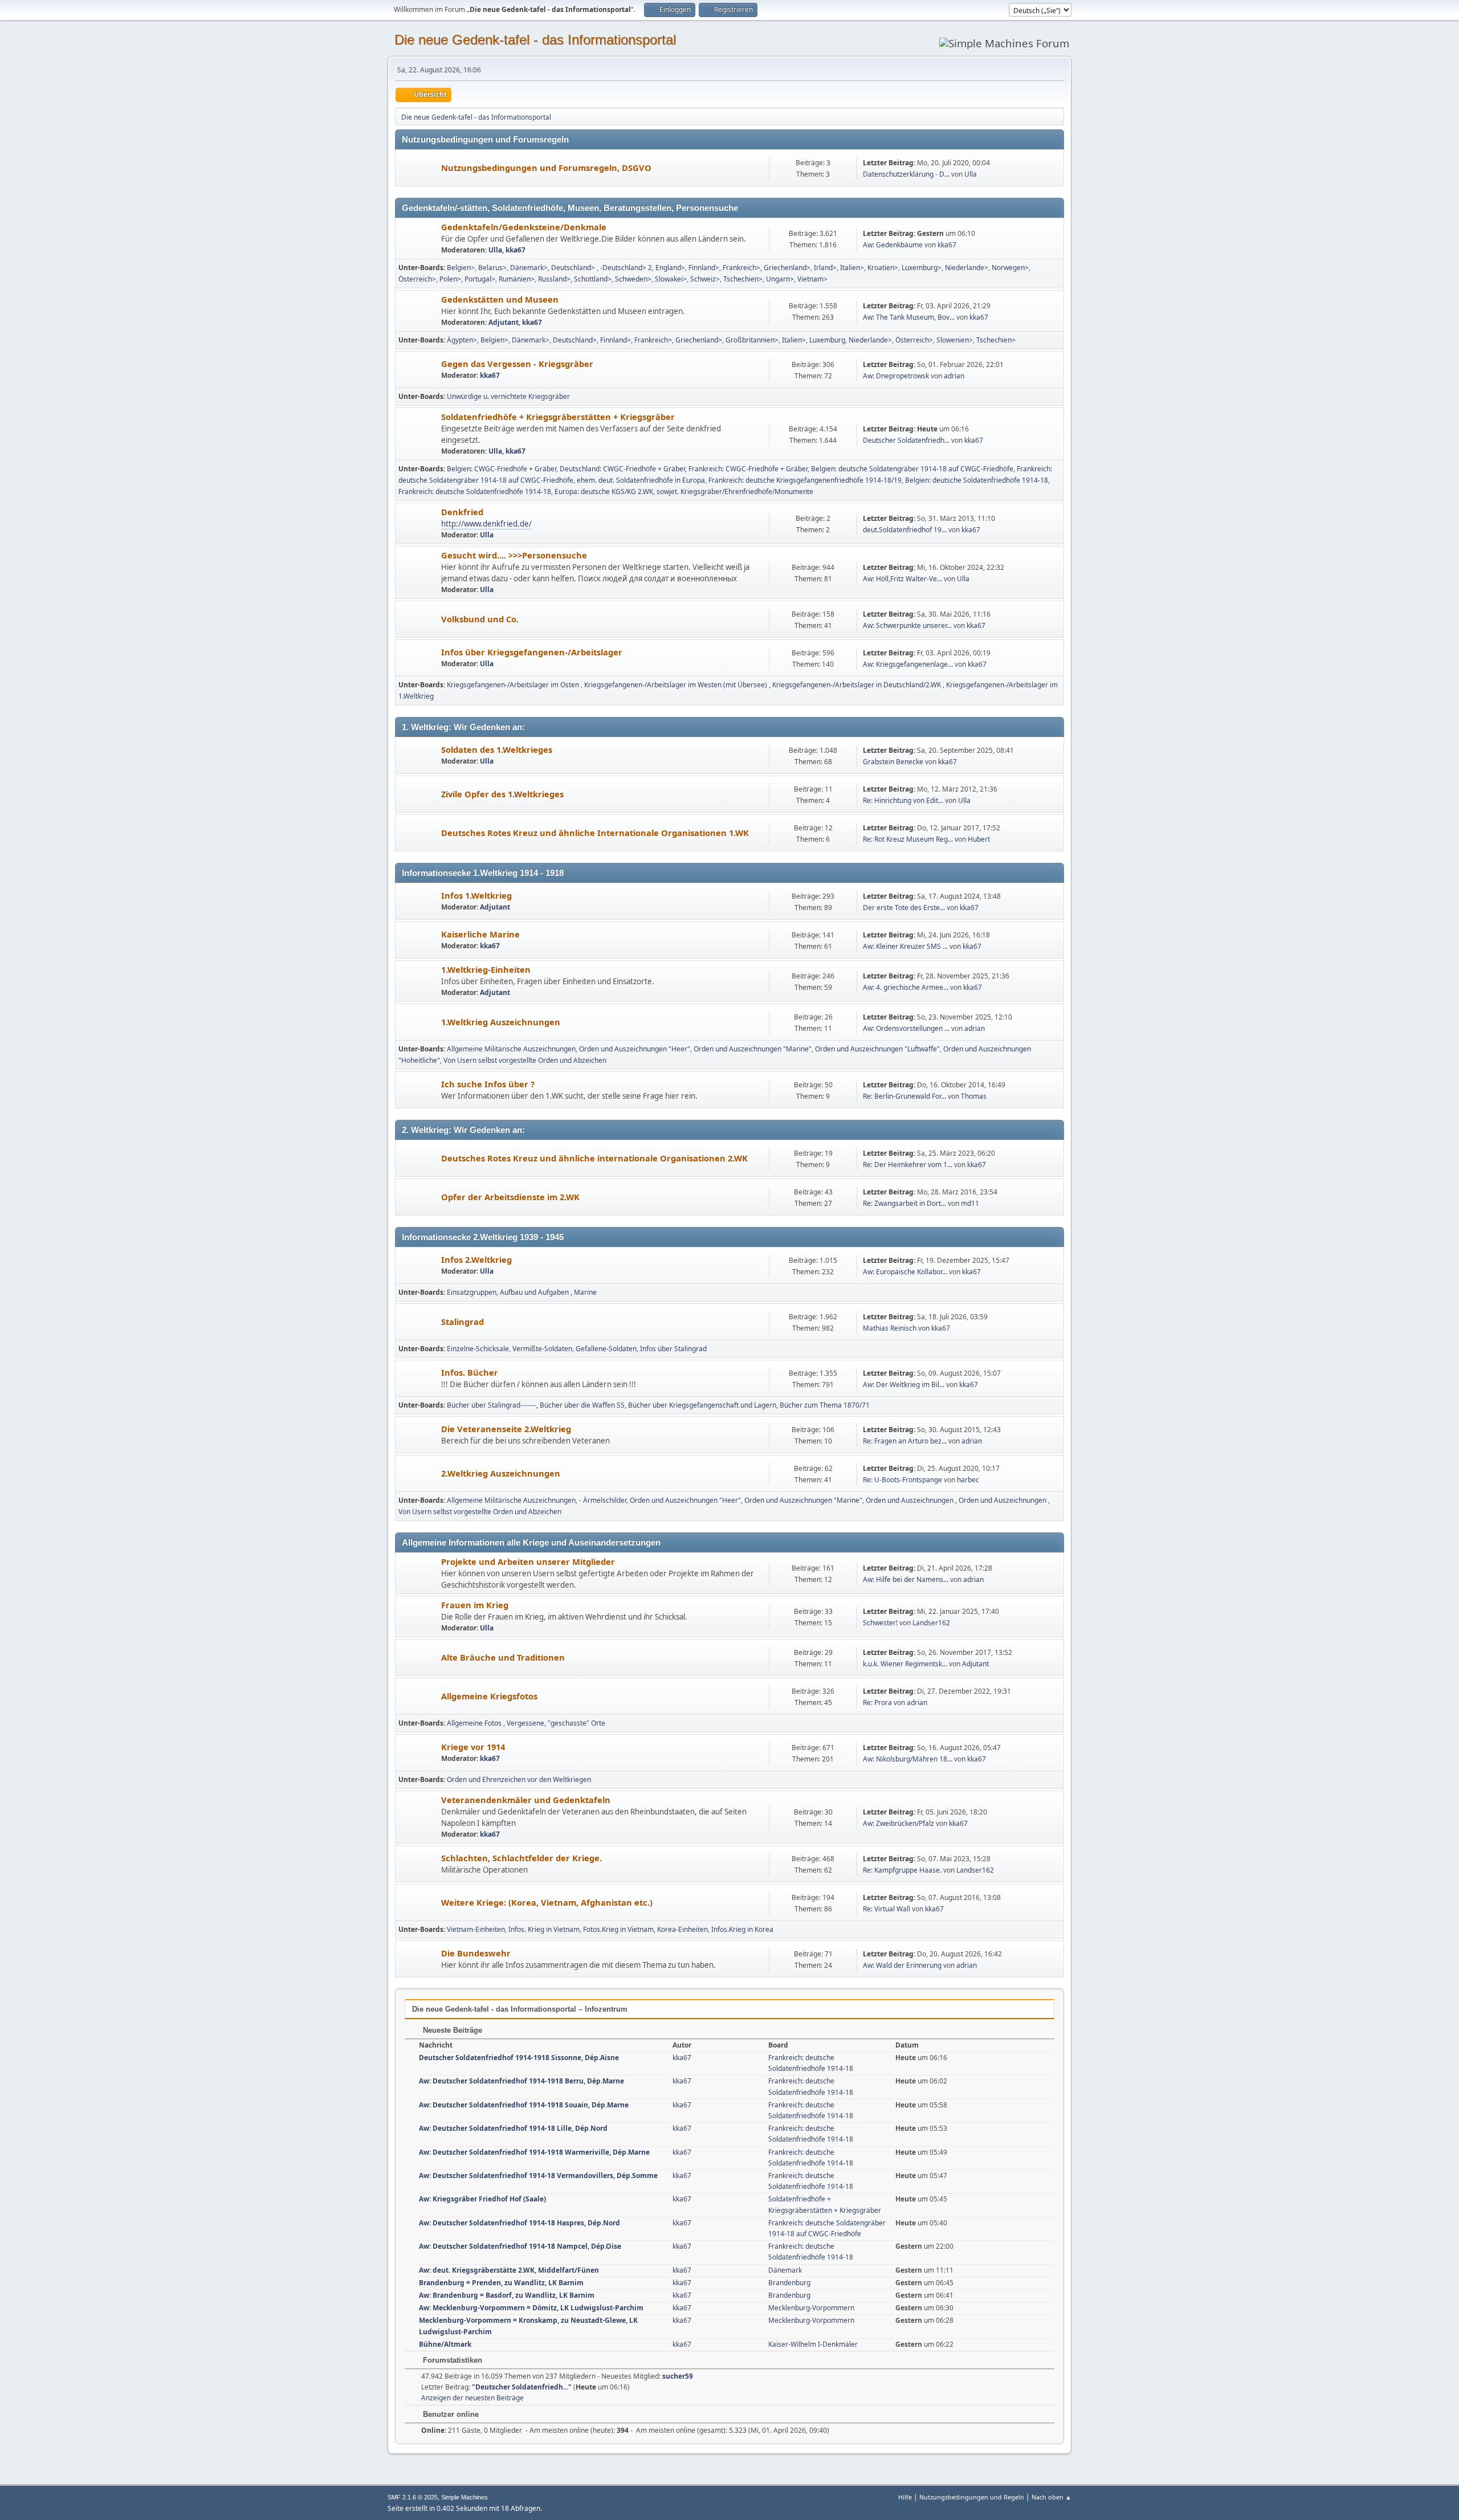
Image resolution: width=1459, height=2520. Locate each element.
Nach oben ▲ (1052, 2497)
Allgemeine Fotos (475, 1723)
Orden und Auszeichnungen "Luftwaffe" (877, 1049)
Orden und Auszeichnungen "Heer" (635, 1049)
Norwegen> (1010, 268)
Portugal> (480, 279)
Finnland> (704, 268)
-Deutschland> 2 (626, 268)
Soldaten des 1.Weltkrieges (497, 749)
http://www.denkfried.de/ (486, 524)
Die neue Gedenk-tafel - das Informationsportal (535, 40)
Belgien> (461, 268)
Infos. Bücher (470, 1372)
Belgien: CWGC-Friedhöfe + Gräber (502, 469)
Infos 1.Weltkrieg (476, 895)
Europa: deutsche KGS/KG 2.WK (604, 492)
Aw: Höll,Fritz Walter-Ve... (902, 579)
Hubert (979, 839)
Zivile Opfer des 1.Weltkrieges (502, 794)
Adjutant (504, 322)
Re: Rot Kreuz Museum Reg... (908, 839)
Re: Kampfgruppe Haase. (902, 1870)
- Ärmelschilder (603, 1500)
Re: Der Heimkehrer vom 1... (908, 1165)
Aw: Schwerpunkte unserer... (907, 625)
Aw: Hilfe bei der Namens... (906, 1579)
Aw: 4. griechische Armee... (906, 987)
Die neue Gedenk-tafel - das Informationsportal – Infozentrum (520, 2009)
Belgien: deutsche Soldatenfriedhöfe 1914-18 (977, 480)
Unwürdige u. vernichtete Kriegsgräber (508, 396)
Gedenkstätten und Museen (500, 299)
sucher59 (678, 2376)
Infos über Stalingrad (673, 1349)
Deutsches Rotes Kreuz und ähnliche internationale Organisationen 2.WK (594, 1158)
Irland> (825, 268)
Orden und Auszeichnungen (910, 1500)
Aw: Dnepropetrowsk (896, 376)
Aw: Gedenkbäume (893, 245)
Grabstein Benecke (893, 762)
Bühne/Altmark (445, 2344)
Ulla (971, 174)
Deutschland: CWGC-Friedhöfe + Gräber (622, 469)
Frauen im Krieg (475, 1605)
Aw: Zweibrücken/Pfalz (898, 1823)
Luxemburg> (922, 268)
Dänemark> (529, 268)
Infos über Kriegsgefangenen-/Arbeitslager (532, 652)
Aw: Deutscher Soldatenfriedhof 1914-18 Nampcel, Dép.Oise (520, 2246)
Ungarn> (780, 279)
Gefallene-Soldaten (606, 1349)
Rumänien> (517, 279)
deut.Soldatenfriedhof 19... (905, 530)
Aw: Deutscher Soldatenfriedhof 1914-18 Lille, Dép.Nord (513, 2128)
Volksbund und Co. (480, 619)
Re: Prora (877, 1703)
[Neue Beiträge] (419, 168)
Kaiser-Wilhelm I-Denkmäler (813, 2344)
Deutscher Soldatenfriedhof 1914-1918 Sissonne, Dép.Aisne (519, 2058)
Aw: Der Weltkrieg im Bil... (904, 1385)
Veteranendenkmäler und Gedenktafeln (526, 1800)
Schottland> (593, 279)
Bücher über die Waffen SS (582, 1405)
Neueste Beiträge (451, 2030)
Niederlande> (967, 268)
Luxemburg (827, 340)
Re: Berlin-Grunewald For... (904, 1096)
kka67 (515, 250)
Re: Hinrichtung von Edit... (903, 800)
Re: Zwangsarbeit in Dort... (904, 1203)
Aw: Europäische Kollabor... (905, 1272)
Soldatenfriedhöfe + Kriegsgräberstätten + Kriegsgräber (558, 417)
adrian (954, 376)
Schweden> (633, 279)
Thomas (974, 1096)
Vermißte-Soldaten (542, 1349)
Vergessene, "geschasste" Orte (556, 1723)
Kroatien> (883, 268)
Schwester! (880, 1623)
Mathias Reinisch (890, 1328)
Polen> (450, 279)
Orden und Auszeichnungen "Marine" (753, 1049)
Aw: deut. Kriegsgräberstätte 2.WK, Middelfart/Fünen (509, 2270)
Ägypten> (462, 340)
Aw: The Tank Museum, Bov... (909, 317)
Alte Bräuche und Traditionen (503, 1657)
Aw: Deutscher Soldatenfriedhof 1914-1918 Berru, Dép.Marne (521, 2081)
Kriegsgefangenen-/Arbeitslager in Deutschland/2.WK (857, 685)
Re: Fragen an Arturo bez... (905, 1441)
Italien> (852, 268)
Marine (585, 1292)
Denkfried (462, 512)
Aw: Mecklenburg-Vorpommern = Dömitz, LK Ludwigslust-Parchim (531, 2308)
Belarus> (492, 268)
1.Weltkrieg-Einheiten (486, 969)
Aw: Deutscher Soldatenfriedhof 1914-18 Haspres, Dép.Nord (519, 2223)
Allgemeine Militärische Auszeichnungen (511, 1049)
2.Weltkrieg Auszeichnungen (501, 1473)
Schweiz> (705, 279)
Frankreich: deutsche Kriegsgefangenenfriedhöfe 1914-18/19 (805, 480)
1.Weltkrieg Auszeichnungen (501, 1022)
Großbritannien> (752, 340)
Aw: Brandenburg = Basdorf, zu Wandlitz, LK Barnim (507, 2295)
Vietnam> (812, 279)
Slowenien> (955, 340)
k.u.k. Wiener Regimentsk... (905, 1664)
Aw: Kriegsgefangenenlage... (908, 664)
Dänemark (785, 2270)
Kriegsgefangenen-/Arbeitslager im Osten (514, 685)
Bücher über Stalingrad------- (492, 1405)
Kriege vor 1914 (473, 1747)
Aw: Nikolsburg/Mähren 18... (908, 1759)
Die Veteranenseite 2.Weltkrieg (506, 1429)
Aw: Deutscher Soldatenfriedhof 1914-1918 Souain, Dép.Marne (524, 2105)
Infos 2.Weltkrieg (476, 1259)
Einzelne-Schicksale (478, 1349)
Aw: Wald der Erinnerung (902, 1965)
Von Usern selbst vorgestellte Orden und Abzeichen (525, 1060)
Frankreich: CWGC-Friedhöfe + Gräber (748, 469)
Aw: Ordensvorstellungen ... (906, 1028)
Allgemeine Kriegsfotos (489, 1696)
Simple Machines (464, 2497)
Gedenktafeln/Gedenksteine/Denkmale (524, 227)
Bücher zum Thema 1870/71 (825, 1405)
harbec (968, 1480)
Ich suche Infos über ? (488, 1084)
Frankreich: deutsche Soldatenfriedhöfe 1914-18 (475, 492)
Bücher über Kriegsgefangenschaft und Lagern (702, 1405)
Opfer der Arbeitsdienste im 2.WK (510, 1197)
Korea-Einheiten (682, 1929)
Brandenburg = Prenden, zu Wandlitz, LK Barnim (501, 2283)
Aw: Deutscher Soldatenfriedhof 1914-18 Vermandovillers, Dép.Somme (538, 2176)
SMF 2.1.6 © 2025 (413, 2497)
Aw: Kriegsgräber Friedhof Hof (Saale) (482, 2199)
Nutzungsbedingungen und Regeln (972, 2497)
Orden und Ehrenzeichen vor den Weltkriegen (519, 1779)
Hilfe (905, 2497)
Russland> (554, 279)
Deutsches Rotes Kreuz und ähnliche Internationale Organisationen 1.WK (595, 833)
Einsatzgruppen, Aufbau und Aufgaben (509, 1292)
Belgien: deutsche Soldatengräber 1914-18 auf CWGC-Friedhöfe (912, 469)
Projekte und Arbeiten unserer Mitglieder (528, 1561)
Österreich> (417, 279)
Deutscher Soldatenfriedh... (906, 440)
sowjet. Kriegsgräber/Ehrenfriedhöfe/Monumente (735, 492)
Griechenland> (787, 268)
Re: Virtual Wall (887, 1909)
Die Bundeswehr (476, 1953)
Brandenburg (789, 2283)
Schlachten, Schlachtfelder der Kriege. (521, 1858)
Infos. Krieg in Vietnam (544, 1929)
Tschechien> (743, 279)
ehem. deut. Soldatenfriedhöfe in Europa (641, 480)
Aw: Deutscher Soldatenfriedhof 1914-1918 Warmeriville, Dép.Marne (534, 2152)
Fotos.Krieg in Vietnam (618, 1929)
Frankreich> (741, 268)
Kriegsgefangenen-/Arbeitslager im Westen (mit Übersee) (676, 685)
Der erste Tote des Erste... (904, 908)
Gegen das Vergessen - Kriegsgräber (517, 364)
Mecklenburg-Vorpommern (811, 2308)
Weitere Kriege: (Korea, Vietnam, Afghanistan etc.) (547, 1902)
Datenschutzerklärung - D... (906, 174)
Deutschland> (574, 268)
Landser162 (931, 1623)
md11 (970, 1203)
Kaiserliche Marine (480, 934)
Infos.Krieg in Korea (742, 1929)
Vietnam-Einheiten (476, 1929)
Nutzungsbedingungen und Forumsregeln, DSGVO (546, 168)
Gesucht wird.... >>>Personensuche (514, 555)
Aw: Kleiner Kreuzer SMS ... (905, 946)
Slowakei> (671, 279)
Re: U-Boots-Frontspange (902, 1480)
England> (670, 268)
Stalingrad (462, 1322)
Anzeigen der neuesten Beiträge (472, 2398)
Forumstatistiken (451, 2360)
